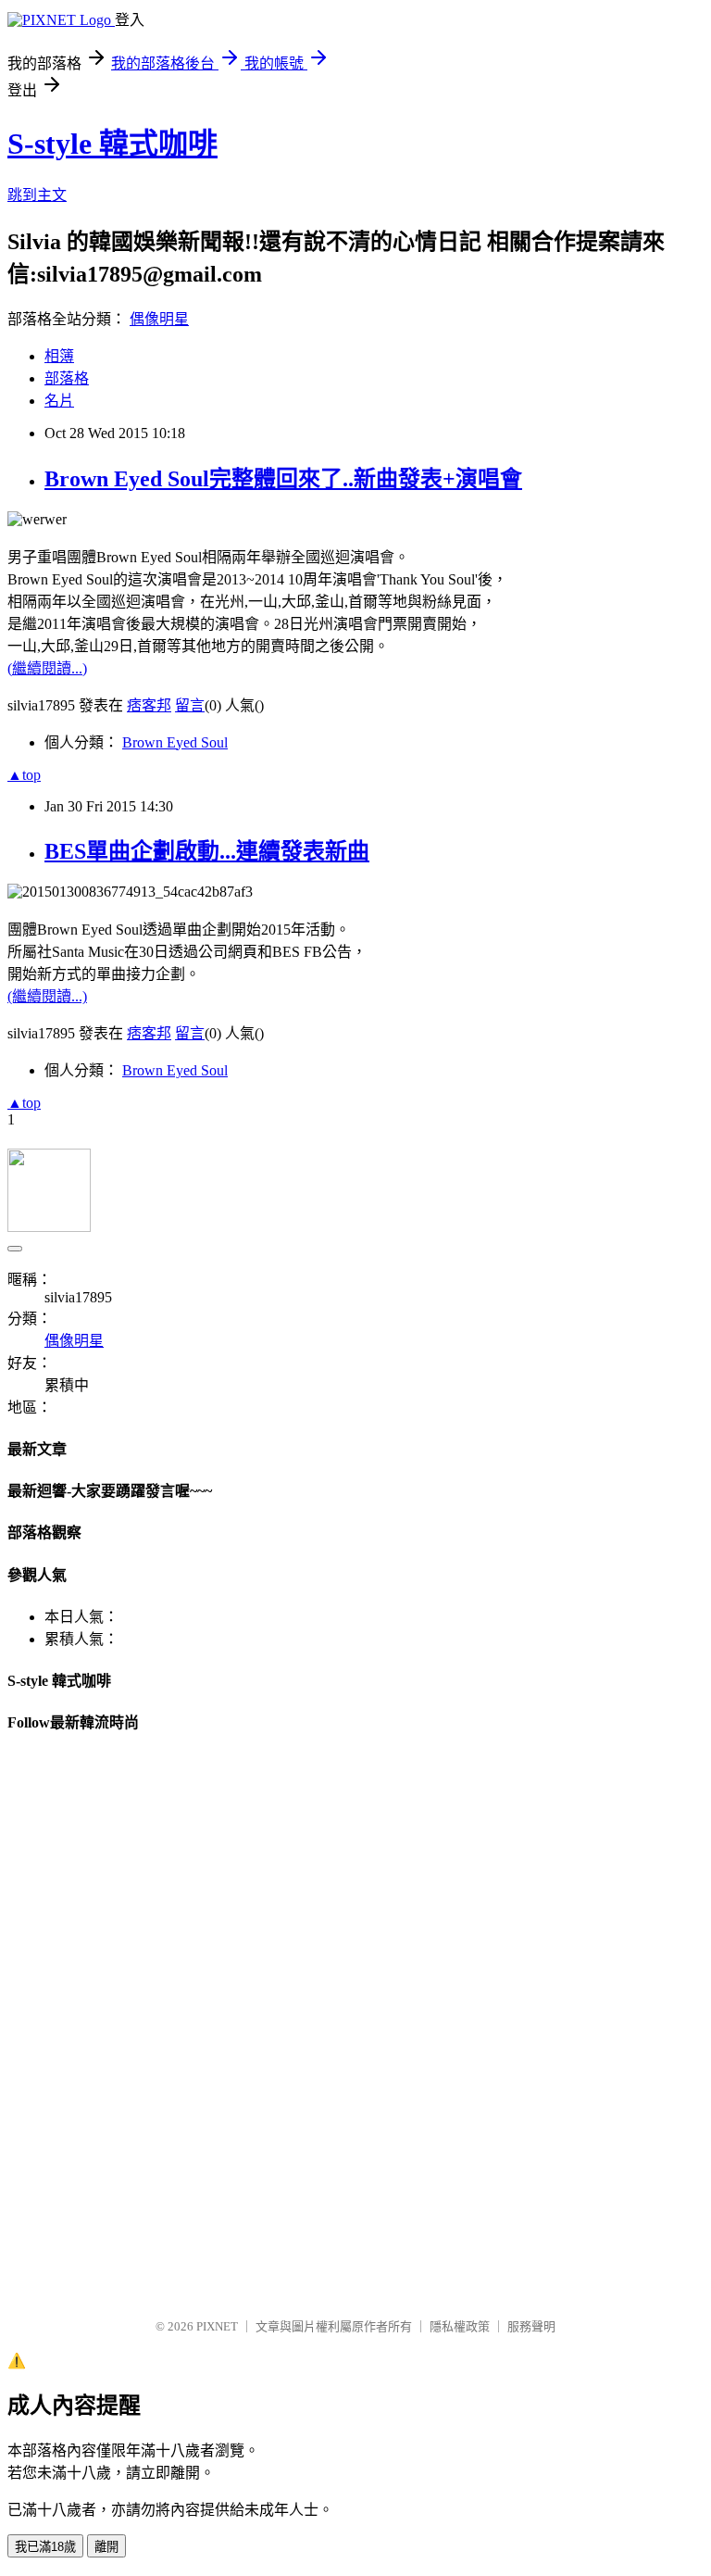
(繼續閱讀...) (47, 668)
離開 (106, 2547)
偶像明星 (159, 319)
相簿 (59, 356)
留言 (190, 705)
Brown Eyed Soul (175, 742)
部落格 (67, 378)
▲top (24, 775)
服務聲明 (531, 2326)
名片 (59, 401)
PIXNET (217, 2326)
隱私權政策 (460, 2326)
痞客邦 (149, 705)
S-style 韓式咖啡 (112, 144)
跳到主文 (37, 195)
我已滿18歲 (45, 2547)
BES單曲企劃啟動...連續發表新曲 (207, 851)
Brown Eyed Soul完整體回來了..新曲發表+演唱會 (283, 479)
